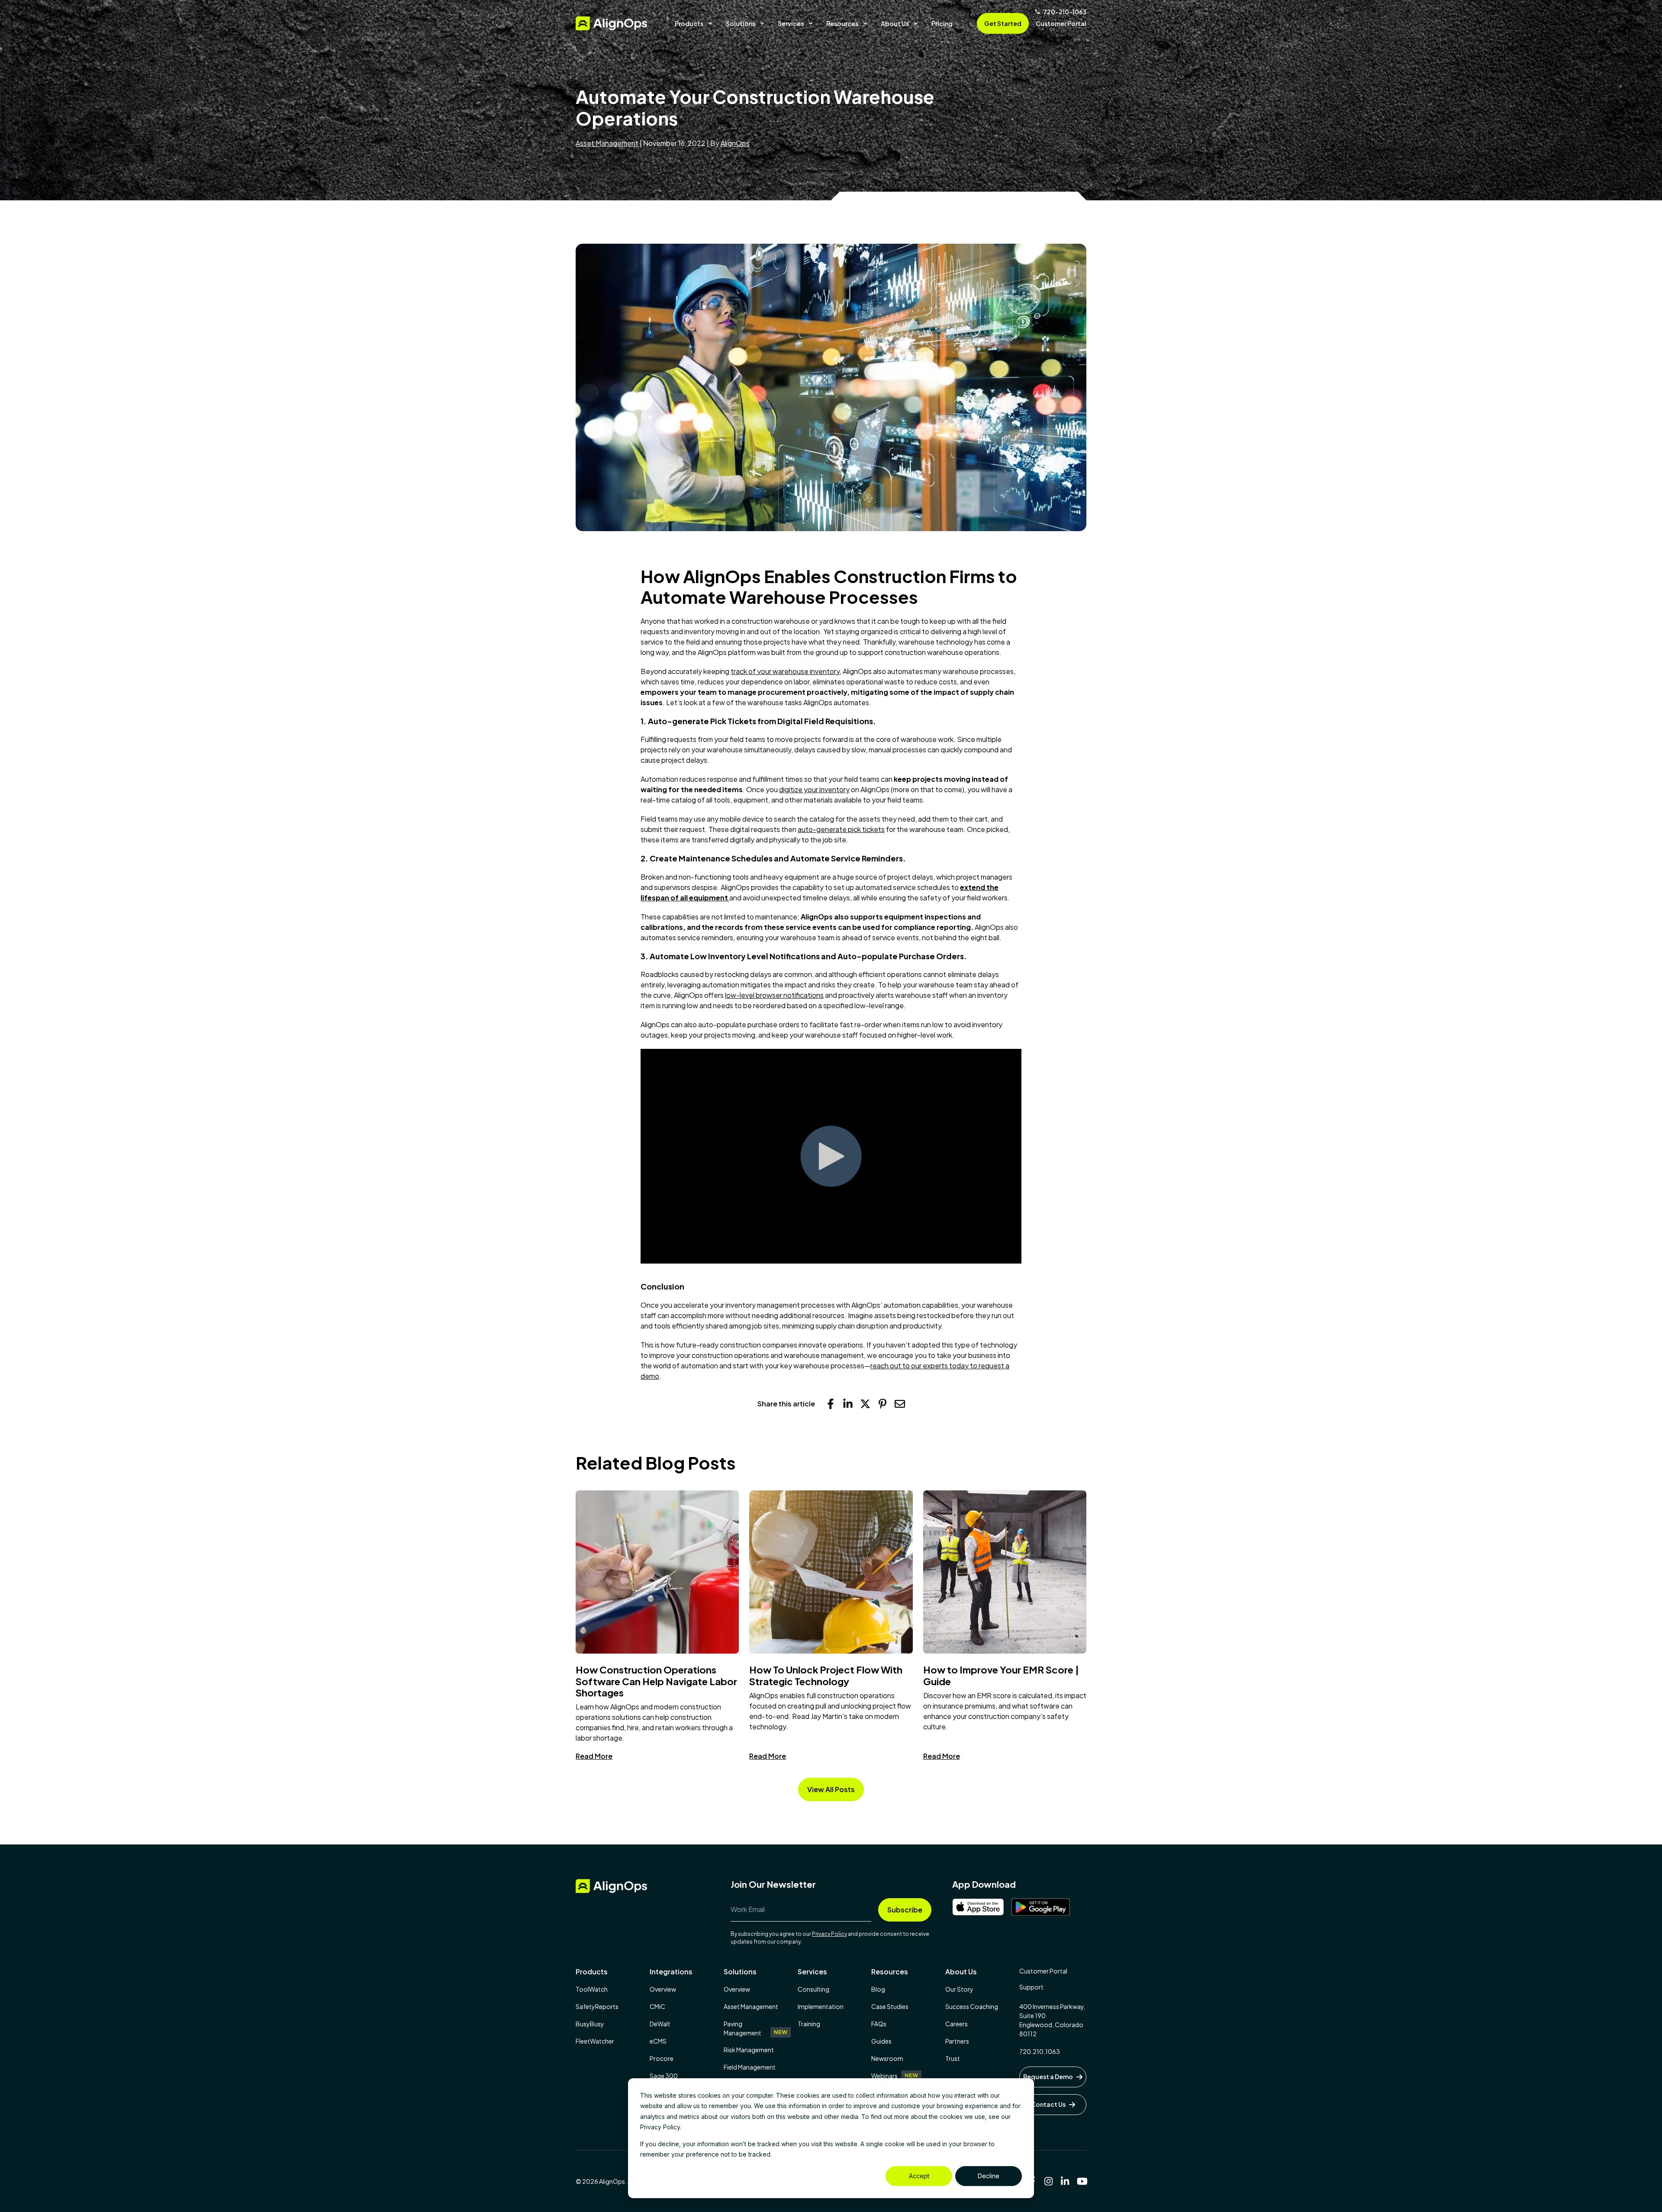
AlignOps (735, 143)
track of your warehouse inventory (785, 671)
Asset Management (607, 143)
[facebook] (831, 1404)
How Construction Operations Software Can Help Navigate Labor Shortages (656, 1681)
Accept (919, 2176)
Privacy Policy (829, 1934)
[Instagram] (1049, 2181)
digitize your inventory (814, 789)
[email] (900, 1404)
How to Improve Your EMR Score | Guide (1001, 1675)
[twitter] (865, 1404)
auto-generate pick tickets (841, 829)
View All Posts (831, 1789)
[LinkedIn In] (1065, 2181)
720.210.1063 (1040, 2051)
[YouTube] (1082, 2181)
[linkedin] (848, 1404)
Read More (594, 1756)
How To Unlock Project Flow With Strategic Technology (826, 1675)
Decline (989, 2176)
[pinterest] (883, 1404)
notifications (804, 995)
